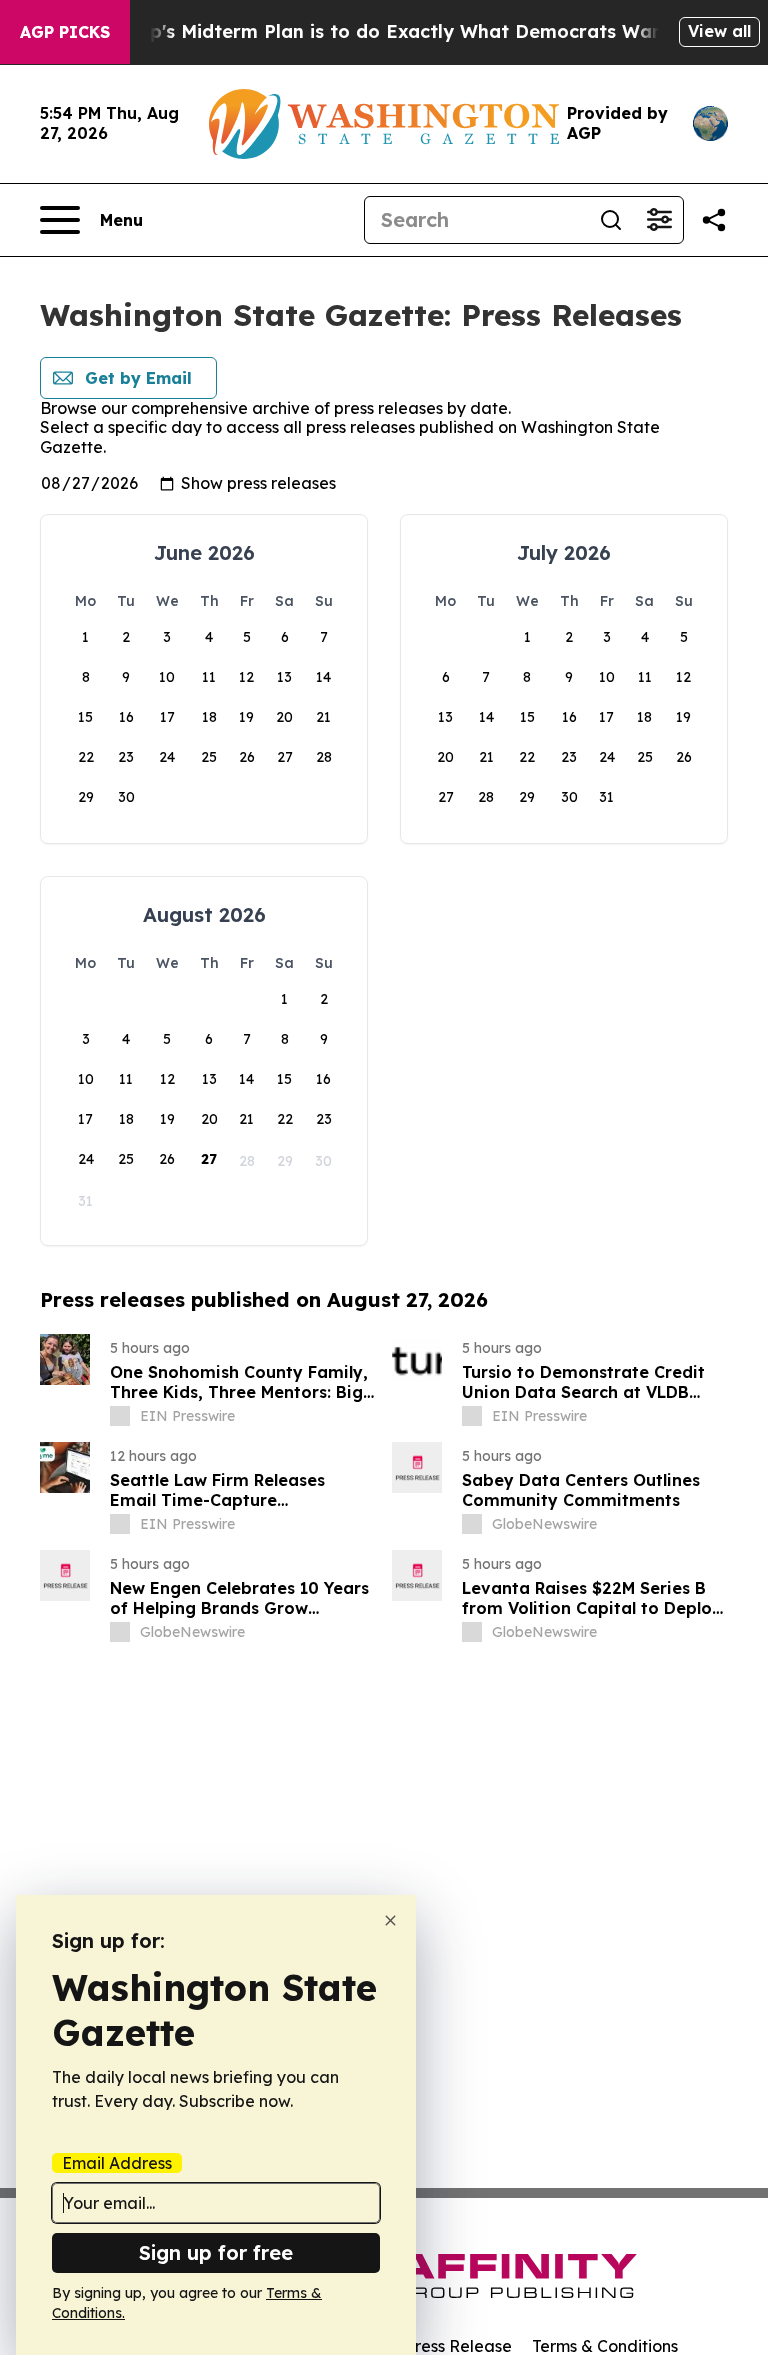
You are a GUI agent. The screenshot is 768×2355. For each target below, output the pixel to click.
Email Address (117, 2163)
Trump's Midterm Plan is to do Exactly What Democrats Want (387, 31)
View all (719, 31)
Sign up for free (216, 2252)
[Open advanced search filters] (659, 220)
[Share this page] (714, 220)
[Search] (611, 220)
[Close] (390, 1920)
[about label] (120, 1416)
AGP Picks (65, 32)
